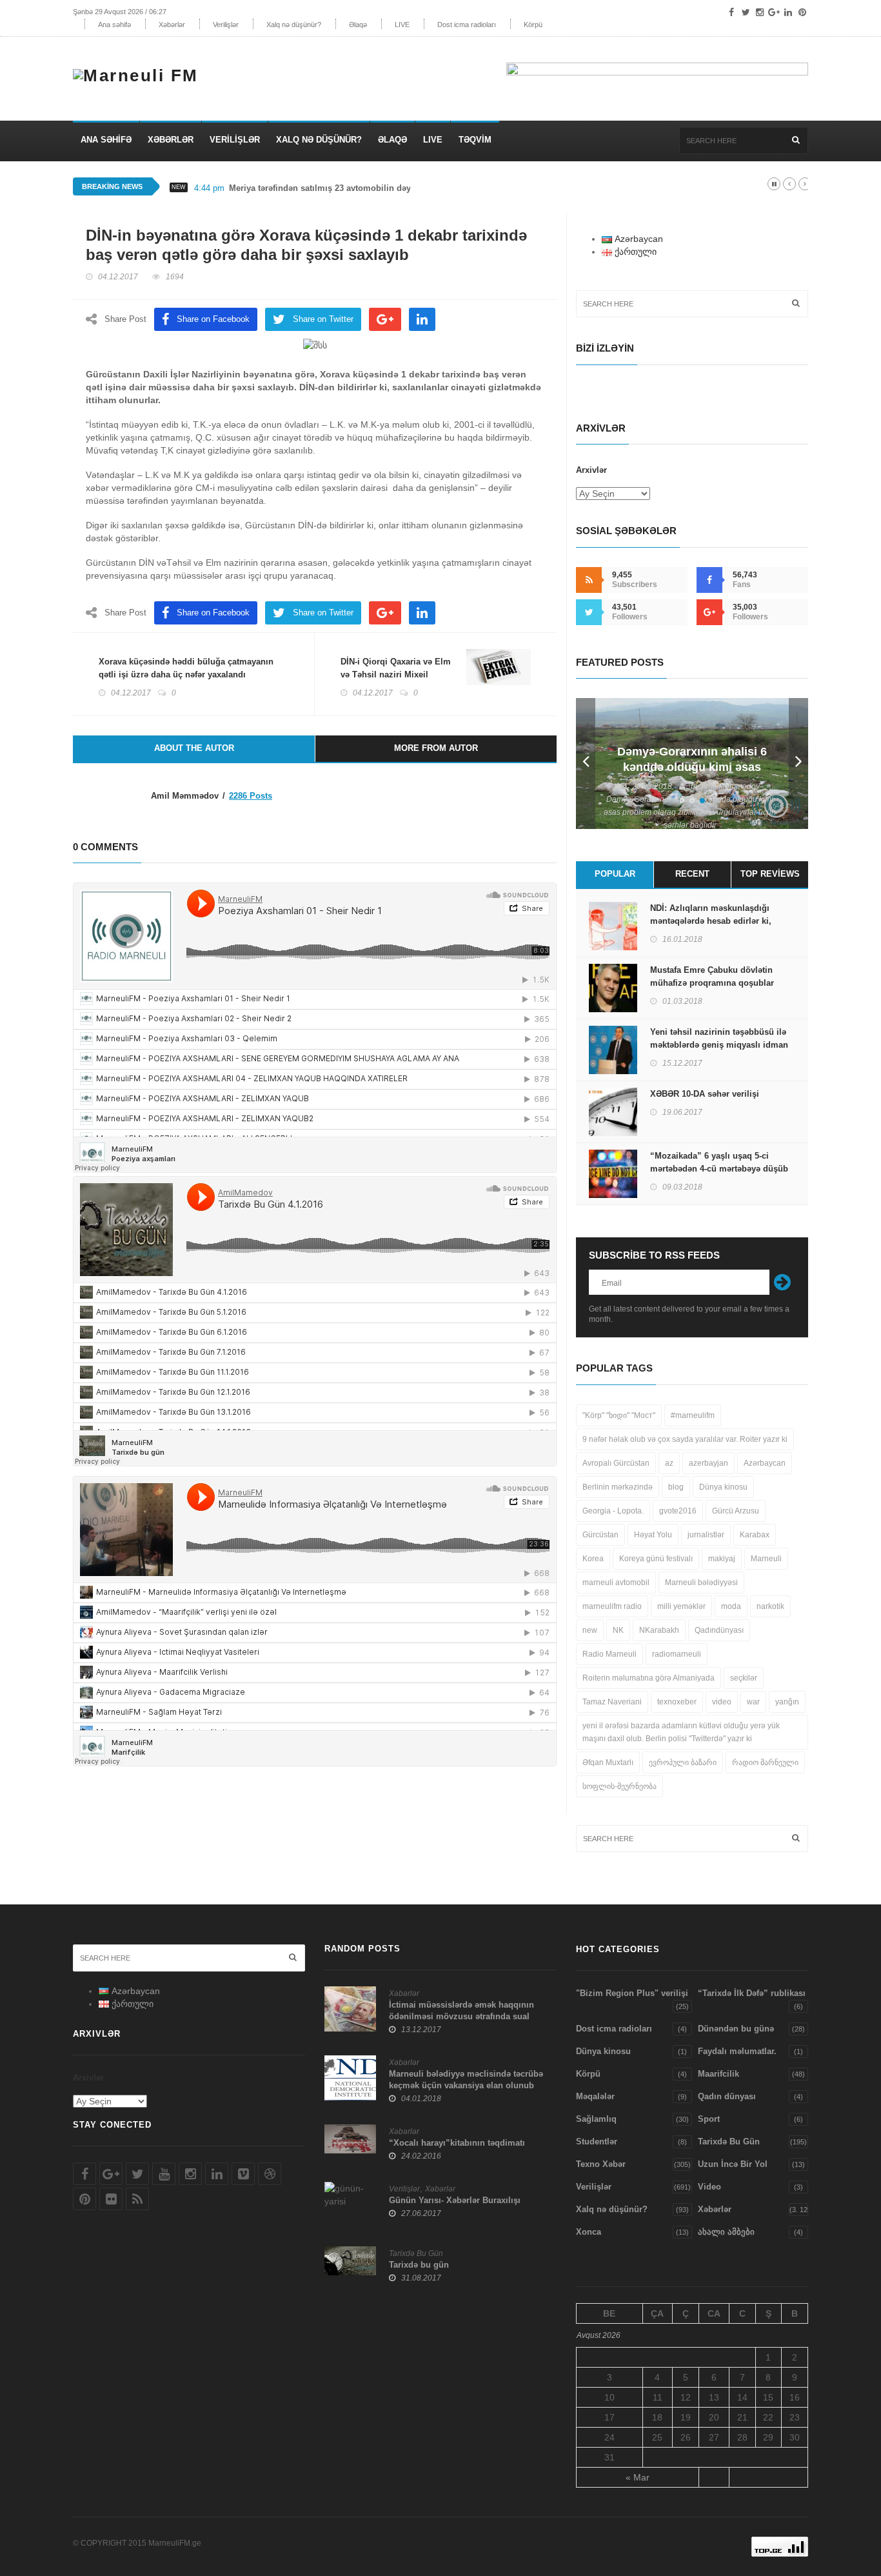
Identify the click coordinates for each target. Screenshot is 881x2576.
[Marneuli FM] (141, 72)
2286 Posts (251, 796)
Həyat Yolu (653, 1535)
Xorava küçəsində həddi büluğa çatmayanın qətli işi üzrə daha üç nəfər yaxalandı (186, 668)
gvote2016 (678, 1511)
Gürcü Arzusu (736, 1511)
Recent (692, 874)
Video (709, 2187)
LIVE (402, 25)
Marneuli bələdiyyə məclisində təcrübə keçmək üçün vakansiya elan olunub (466, 2080)
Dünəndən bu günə (736, 2029)
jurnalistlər (706, 1535)
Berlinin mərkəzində (618, 1487)
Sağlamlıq (596, 2119)
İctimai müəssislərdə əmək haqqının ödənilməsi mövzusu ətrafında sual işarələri (461, 2016)
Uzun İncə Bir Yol (733, 2164)
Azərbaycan (765, 1463)
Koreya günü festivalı (656, 1559)
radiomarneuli (677, 1654)
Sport (709, 2119)
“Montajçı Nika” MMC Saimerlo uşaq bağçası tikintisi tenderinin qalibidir (692, 767)
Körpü (533, 25)
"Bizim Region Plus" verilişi (632, 1993)
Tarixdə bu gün (419, 2265)
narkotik (770, 1606)
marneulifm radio (612, 1606)
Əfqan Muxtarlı (608, 1762)
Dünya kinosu (723, 1487)
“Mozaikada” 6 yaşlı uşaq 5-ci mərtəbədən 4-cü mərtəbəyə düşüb (719, 1162)
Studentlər (597, 2142)
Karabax (755, 1535)
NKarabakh (659, 1630)
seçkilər (744, 1678)
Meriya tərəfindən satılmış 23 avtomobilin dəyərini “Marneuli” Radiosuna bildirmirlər (399, 188)
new (590, 1630)
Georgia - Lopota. (613, 1511)
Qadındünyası (719, 1630)
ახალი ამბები (726, 2232)
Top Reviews (770, 874)
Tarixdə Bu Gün (416, 2253)
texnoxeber (677, 1702)
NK (618, 1630)
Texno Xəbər (601, 2164)
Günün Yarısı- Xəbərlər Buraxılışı (455, 2200)
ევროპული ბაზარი (683, 1762)
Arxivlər (591, 470)
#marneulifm (693, 1415)
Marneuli (766, 1559)
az (669, 1463)
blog (676, 1487)
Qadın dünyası (727, 2096)
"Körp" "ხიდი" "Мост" (619, 1415)
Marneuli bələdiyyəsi (701, 1583)
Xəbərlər (172, 25)
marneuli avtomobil (616, 1583)
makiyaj (722, 1559)
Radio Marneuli (609, 1654)
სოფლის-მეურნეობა (619, 1786)
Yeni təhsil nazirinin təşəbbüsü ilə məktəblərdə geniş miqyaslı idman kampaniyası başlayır (719, 1045)
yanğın (787, 1702)
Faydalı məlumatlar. (737, 2051)
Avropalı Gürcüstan (616, 1463)
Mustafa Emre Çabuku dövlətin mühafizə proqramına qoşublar (712, 976)
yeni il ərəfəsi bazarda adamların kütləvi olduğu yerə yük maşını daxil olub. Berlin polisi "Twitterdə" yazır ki (681, 1732)
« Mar (638, 2477)
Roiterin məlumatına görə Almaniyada (648, 1678)
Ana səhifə (114, 25)
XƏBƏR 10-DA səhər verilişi (705, 1094)
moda (731, 1606)
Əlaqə (358, 25)
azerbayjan (708, 1463)
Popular (615, 874)
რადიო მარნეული (765, 1762)
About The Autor (194, 748)
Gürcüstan (600, 1535)
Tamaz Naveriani (612, 1702)
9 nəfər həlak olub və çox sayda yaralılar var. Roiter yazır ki (685, 1439)
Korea (593, 1559)
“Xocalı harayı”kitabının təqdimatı (457, 2143)
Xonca (589, 2232)
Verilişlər (226, 25)
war (753, 1702)
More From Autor (436, 748)
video (722, 1702)
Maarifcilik (718, 2074)
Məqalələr (595, 2096)
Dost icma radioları (467, 25)
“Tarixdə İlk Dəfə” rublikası (752, 1993)
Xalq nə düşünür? (294, 25)
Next (798, 764)
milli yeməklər (681, 1606)
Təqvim (475, 140)
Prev (586, 764)
